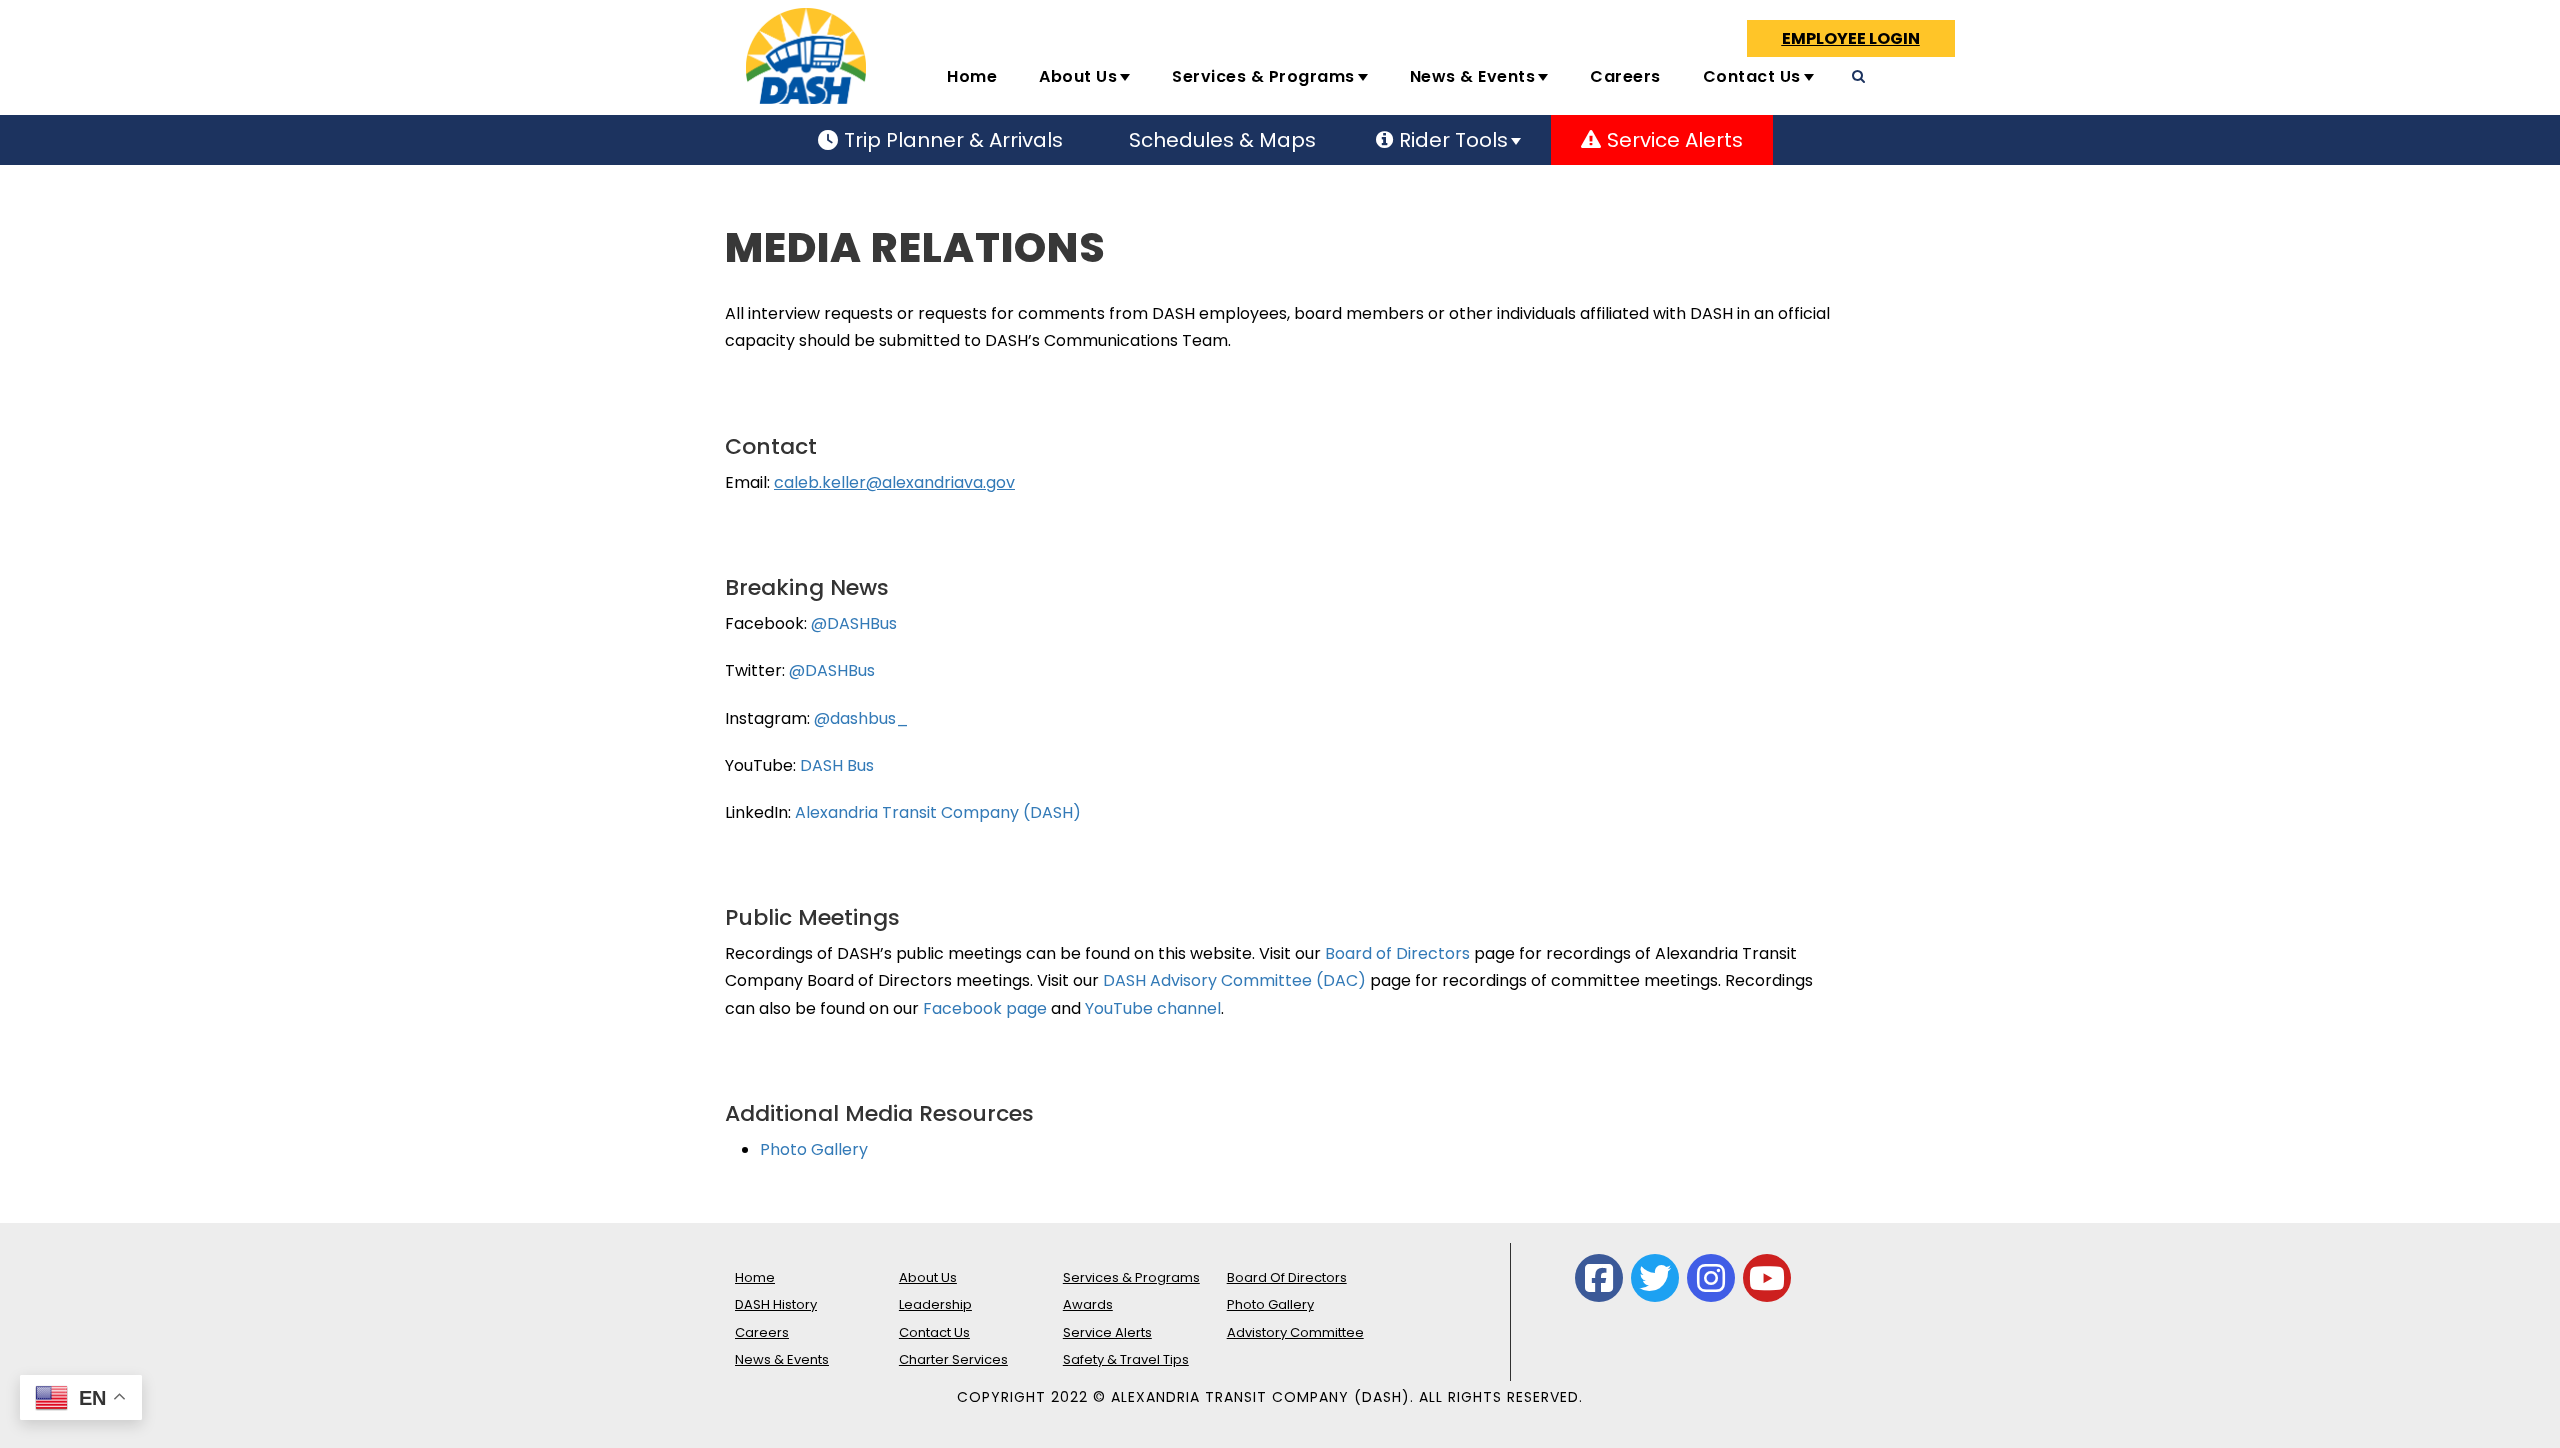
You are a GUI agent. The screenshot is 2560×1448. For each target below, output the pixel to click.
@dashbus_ (861, 718)
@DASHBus (854, 623)
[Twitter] (1655, 1278)
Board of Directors (1399, 953)
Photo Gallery (814, 1149)
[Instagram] (1711, 1278)
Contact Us (1752, 76)
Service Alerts (1107, 1332)
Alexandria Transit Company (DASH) (938, 812)
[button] (1973, 85)
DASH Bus (837, 765)
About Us (1078, 76)
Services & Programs (1263, 76)
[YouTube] (1767, 1278)
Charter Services (953, 1359)
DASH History (776, 1304)
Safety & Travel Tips (1126, 1359)
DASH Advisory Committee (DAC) (1234, 980)
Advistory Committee (1295, 1332)
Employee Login (1851, 38)
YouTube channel (1153, 1008)
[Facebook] (1599, 1278)
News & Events (1473, 76)
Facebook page (983, 1008)
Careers (1625, 76)
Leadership (935, 1304)
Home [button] (972, 76)
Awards (1088, 1304)
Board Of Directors (1287, 1277)
